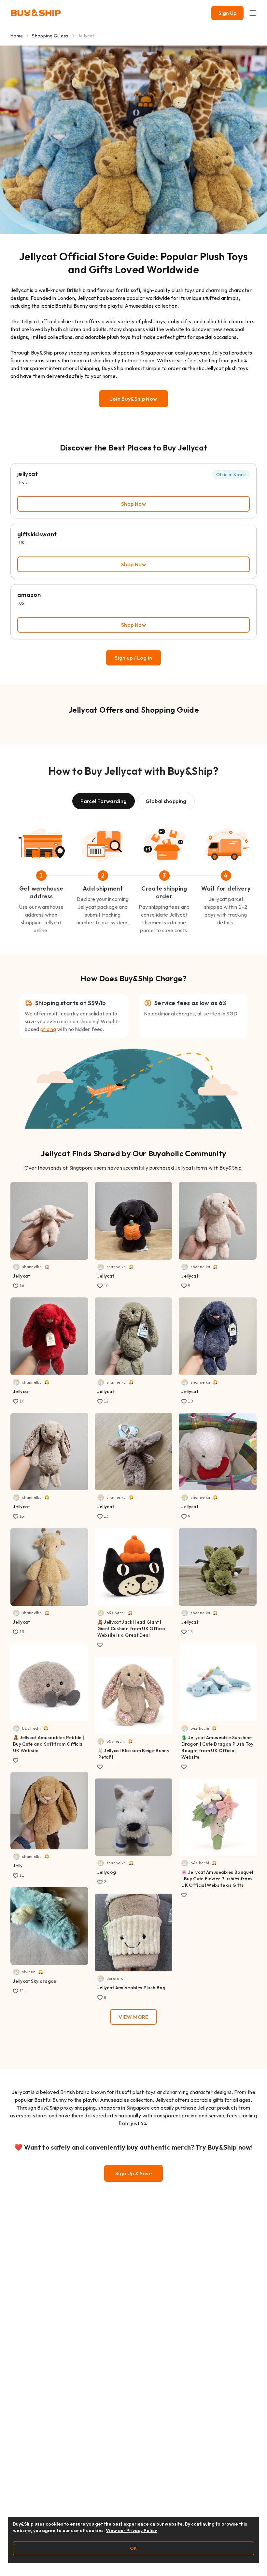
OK (133, 2548)
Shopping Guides (50, 36)
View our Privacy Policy (131, 2530)
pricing (48, 1029)
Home (17, 36)
